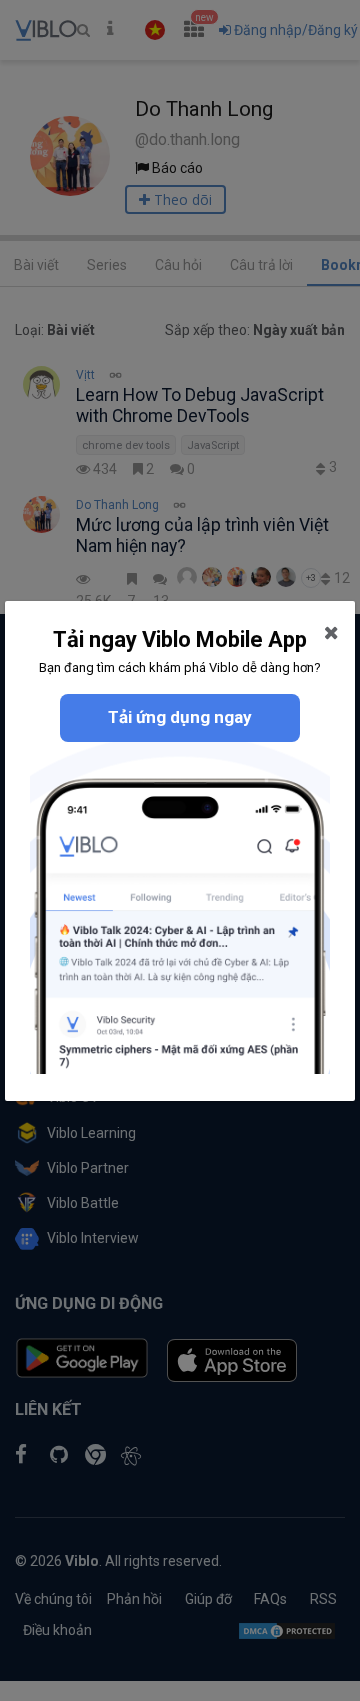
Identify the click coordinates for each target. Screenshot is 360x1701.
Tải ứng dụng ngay (180, 717)
